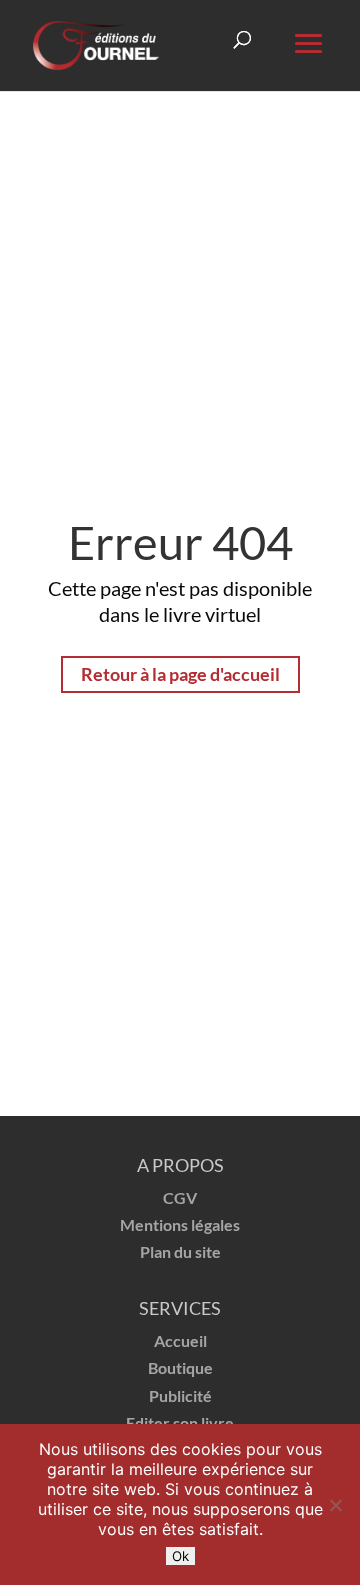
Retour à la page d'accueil (180, 674)
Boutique (180, 1367)
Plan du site (180, 1251)
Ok (180, 1556)
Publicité (180, 1395)
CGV (180, 1197)
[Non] (335, 1505)
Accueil (180, 1340)
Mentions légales (180, 1224)
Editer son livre (180, 1422)
